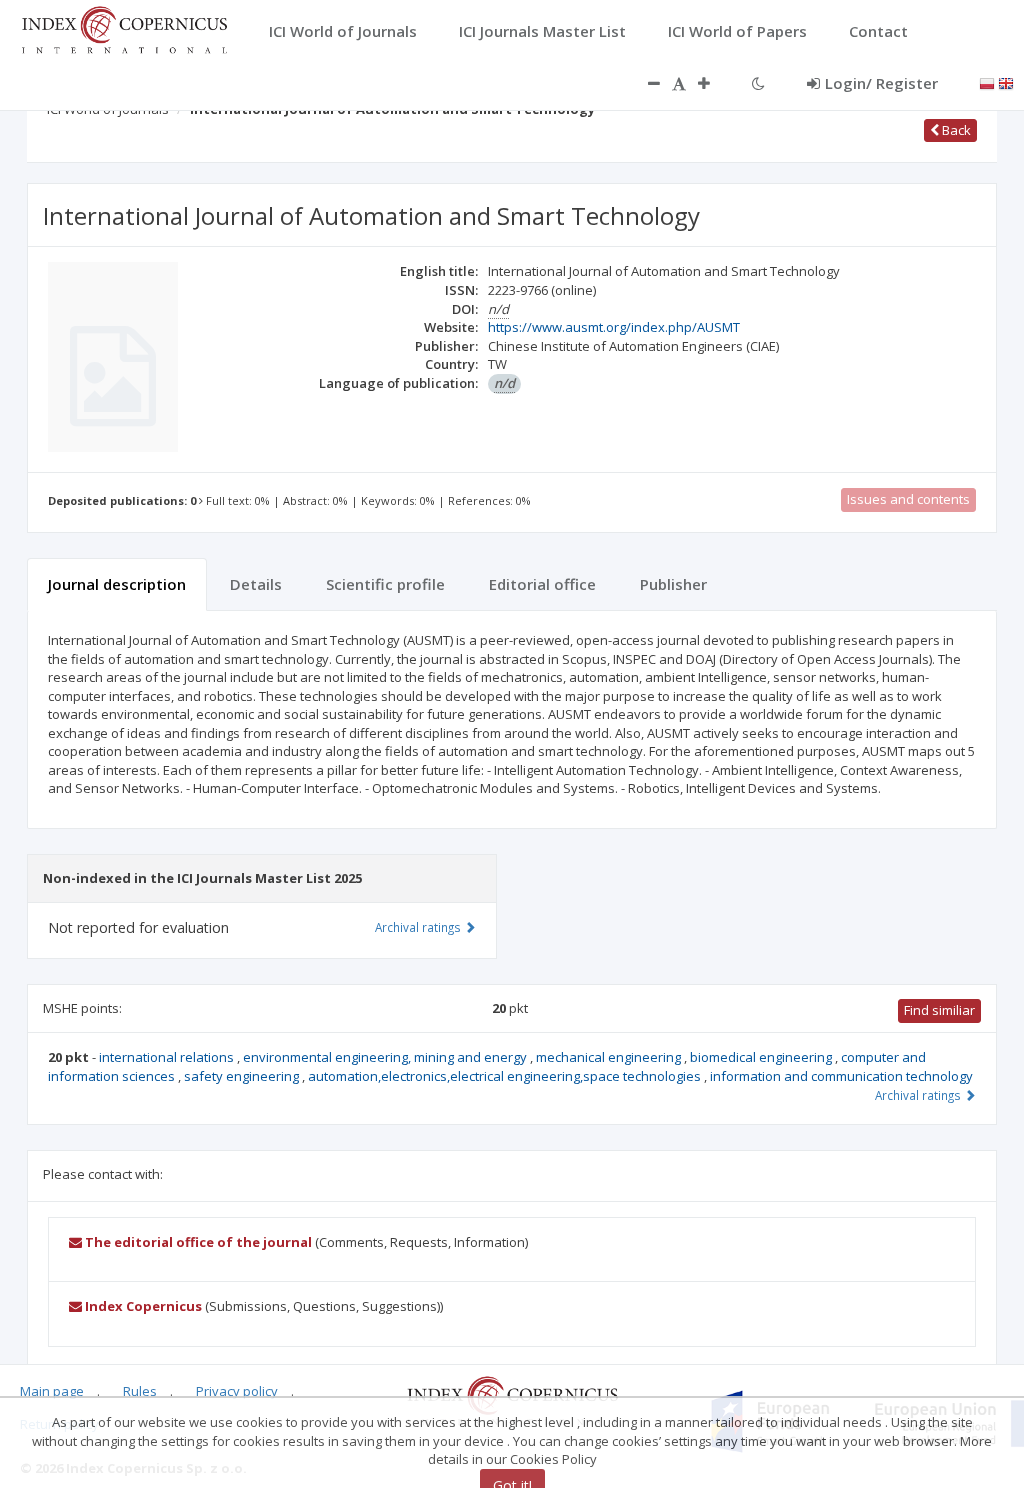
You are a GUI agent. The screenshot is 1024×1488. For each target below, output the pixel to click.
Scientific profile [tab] (385, 584)
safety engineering (243, 1076)
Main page (52, 1391)
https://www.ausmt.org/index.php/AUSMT (614, 327)
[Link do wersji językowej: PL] (987, 82)
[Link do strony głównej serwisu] (124, 28)
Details (256, 584)
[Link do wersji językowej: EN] (1006, 82)
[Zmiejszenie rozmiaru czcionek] (644, 83)
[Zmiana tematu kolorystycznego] (758, 83)
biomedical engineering (762, 1057)
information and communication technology (841, 1076)
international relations (168, 1057)
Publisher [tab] (673, 584)
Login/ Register (881, 83)
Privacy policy (237, 1391)
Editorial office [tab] (542, 584)
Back (955, 130)
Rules (140, 1391)
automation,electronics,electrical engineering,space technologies (506, 1076)
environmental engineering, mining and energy (386, 1057)
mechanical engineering (610, 1057)
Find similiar (939, 1010)
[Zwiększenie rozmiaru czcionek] (714, 83)
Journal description (117, 584)
